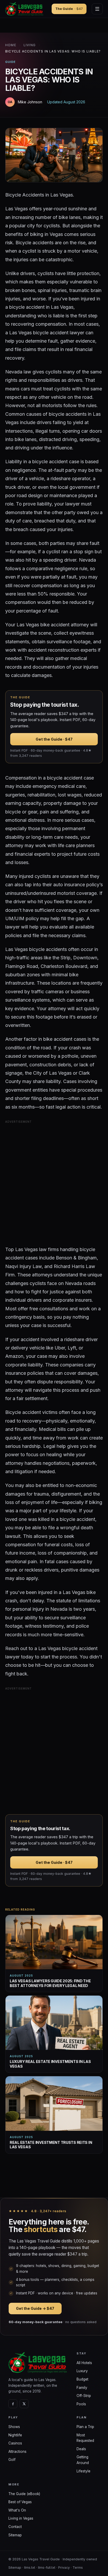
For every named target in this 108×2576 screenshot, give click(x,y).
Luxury (82, 2371)
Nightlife (15, 2435)
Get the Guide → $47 (35, 2308)
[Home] (39, 2363)
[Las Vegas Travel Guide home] (25, 9)
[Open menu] (97, 9)
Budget (82, 2379)
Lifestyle (83, 2471)
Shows (14, 2427)
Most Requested (85, 2438)
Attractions (17, 2452)
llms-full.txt (47, 2568)
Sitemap (15, 2535)
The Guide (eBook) (24, 2494)
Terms (78, 2568)
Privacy (64, 2568)
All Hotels (84, 2363)
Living (30, 45)
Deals (81, 2449)
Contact (15, 2527)
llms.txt (30, 2568)
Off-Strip (84, 2396)
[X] (24, 2404)
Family (82, 2388)
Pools (81, 2404)
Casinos (15, 2443)
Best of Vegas (20, 2502)
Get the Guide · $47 (54, 739)
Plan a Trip (85, 2427)
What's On (17, 2510)
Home (11, 45)
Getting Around (83, 2460)
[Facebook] (13, 2404)
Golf (12, 2460)
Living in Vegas (21, 2518)
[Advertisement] (54, 1181)
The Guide (69, 9)
